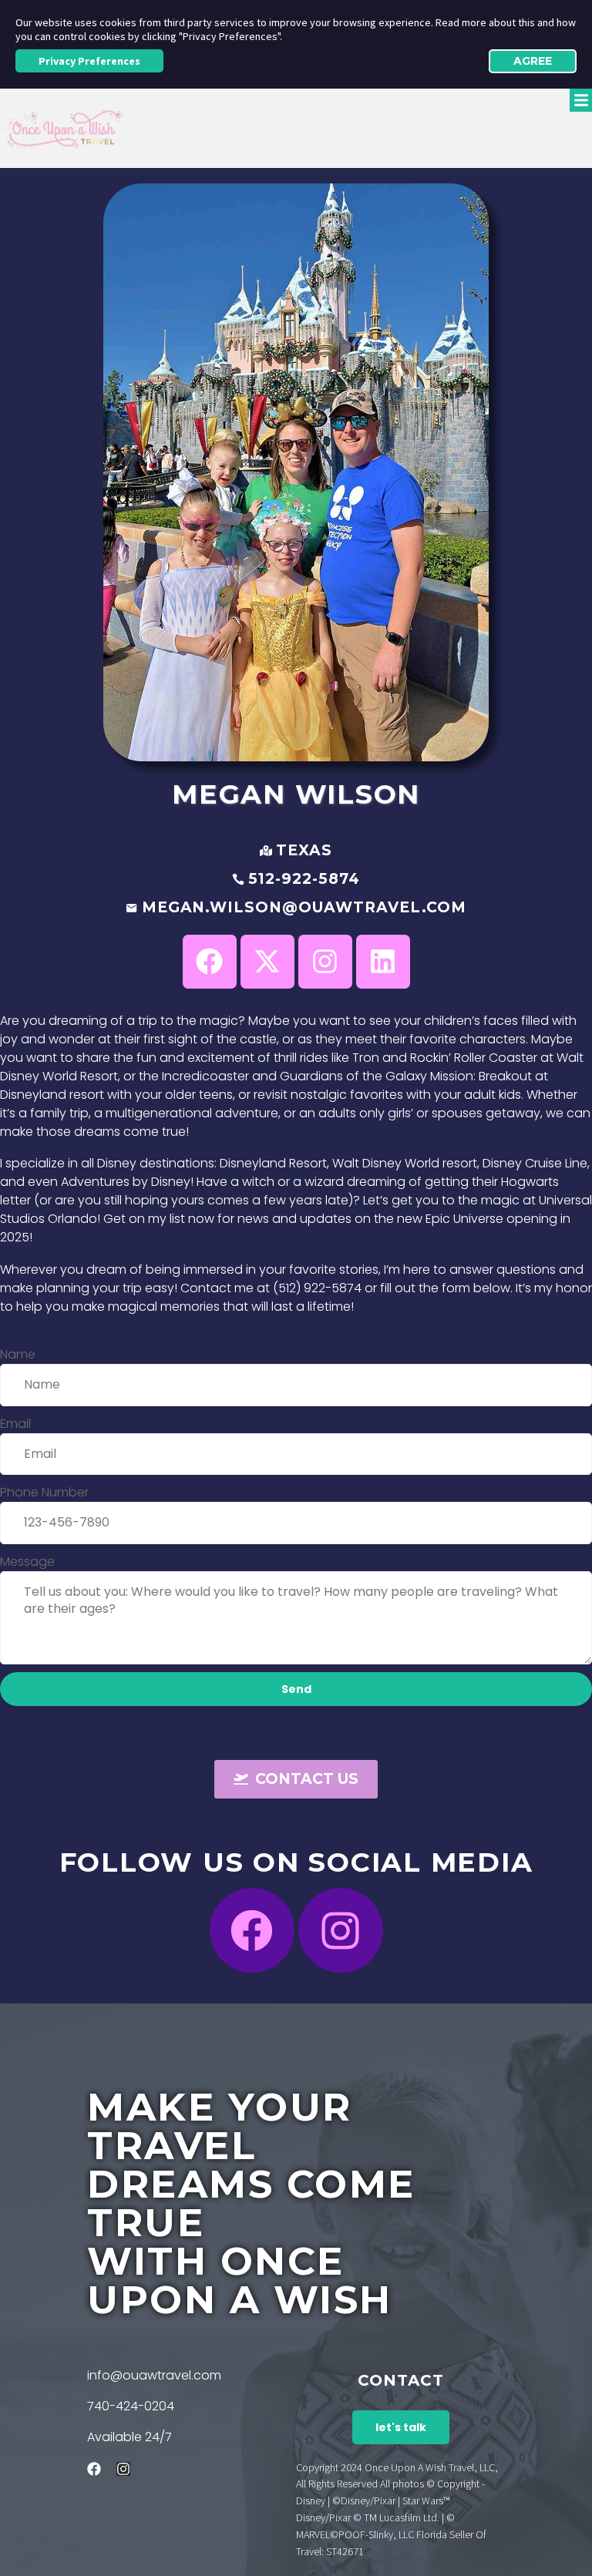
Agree (533, 61)
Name (18, 1354)
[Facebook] (252, 1930)
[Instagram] (341, 1930)
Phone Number (44, 1492)
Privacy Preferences (89, 61)
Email (15, 1424)
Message (27, 1562)
